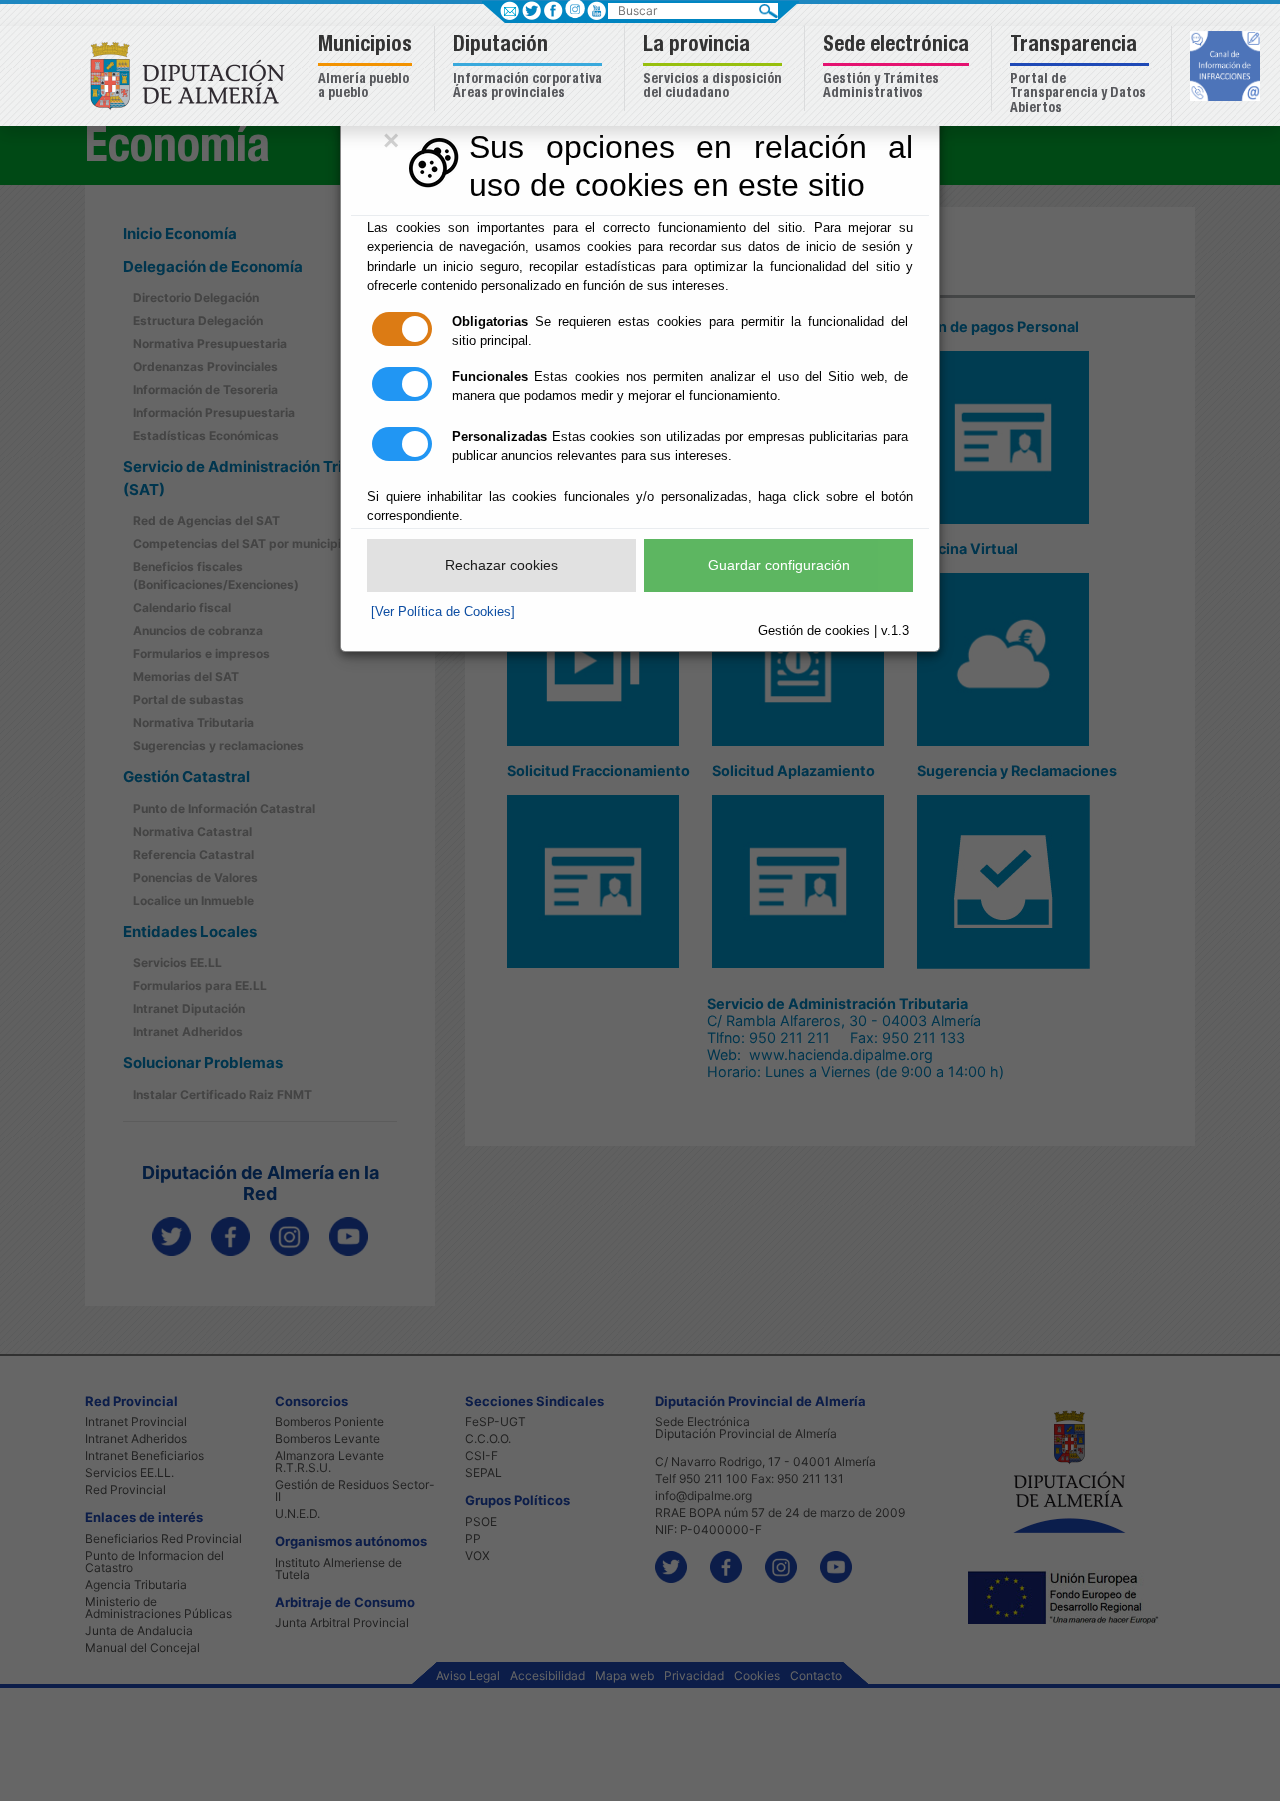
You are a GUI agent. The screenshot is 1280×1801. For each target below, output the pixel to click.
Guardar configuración (779, 565)
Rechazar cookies (501, 565)
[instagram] (574, 8)
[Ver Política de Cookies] (443, 611)
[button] (367, 68)
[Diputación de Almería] (192, 74)
